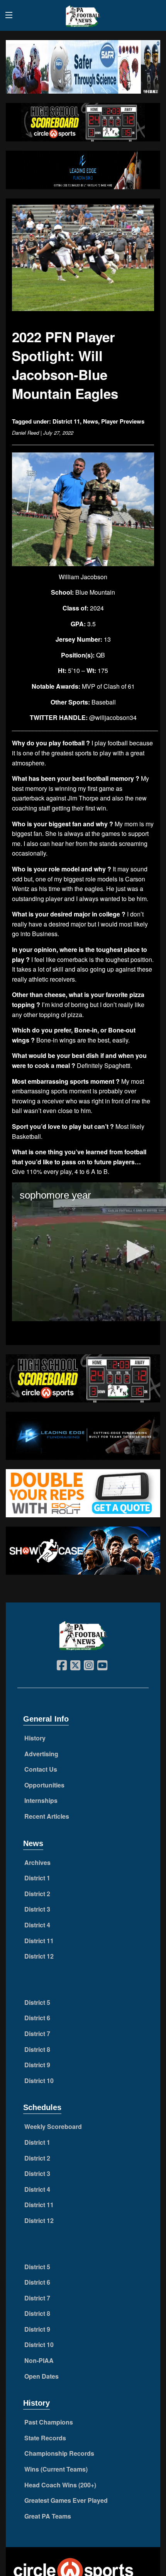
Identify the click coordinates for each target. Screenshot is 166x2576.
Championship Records (59, 2453)
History (35, 1738)
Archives (37, 1862)
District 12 (39, 1956)
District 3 (37, 1909)
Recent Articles (47, 1816)
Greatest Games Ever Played (66, 2500)
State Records (45, 2438)
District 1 (37, 1878)
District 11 (66, 421)
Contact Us (41, 1769)
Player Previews (123, 421)
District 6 (37, 2018)
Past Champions (49, 2422)
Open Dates (41, 2376)
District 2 (37, 1894)
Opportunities (44, 1785)
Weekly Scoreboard (53, 2126)
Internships (41, 1800)
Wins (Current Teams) (56, 2469)
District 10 (39, 2081)
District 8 (37, 2049)
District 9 (37, 2065)
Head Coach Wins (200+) (60, 2485)
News (91, 421)
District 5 (37, 2002)
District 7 (37, 2034)
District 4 (37, 1925)
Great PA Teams (48, 2516)
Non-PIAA (39, 2360)
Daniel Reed (25, 433)
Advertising (41, 1754)
